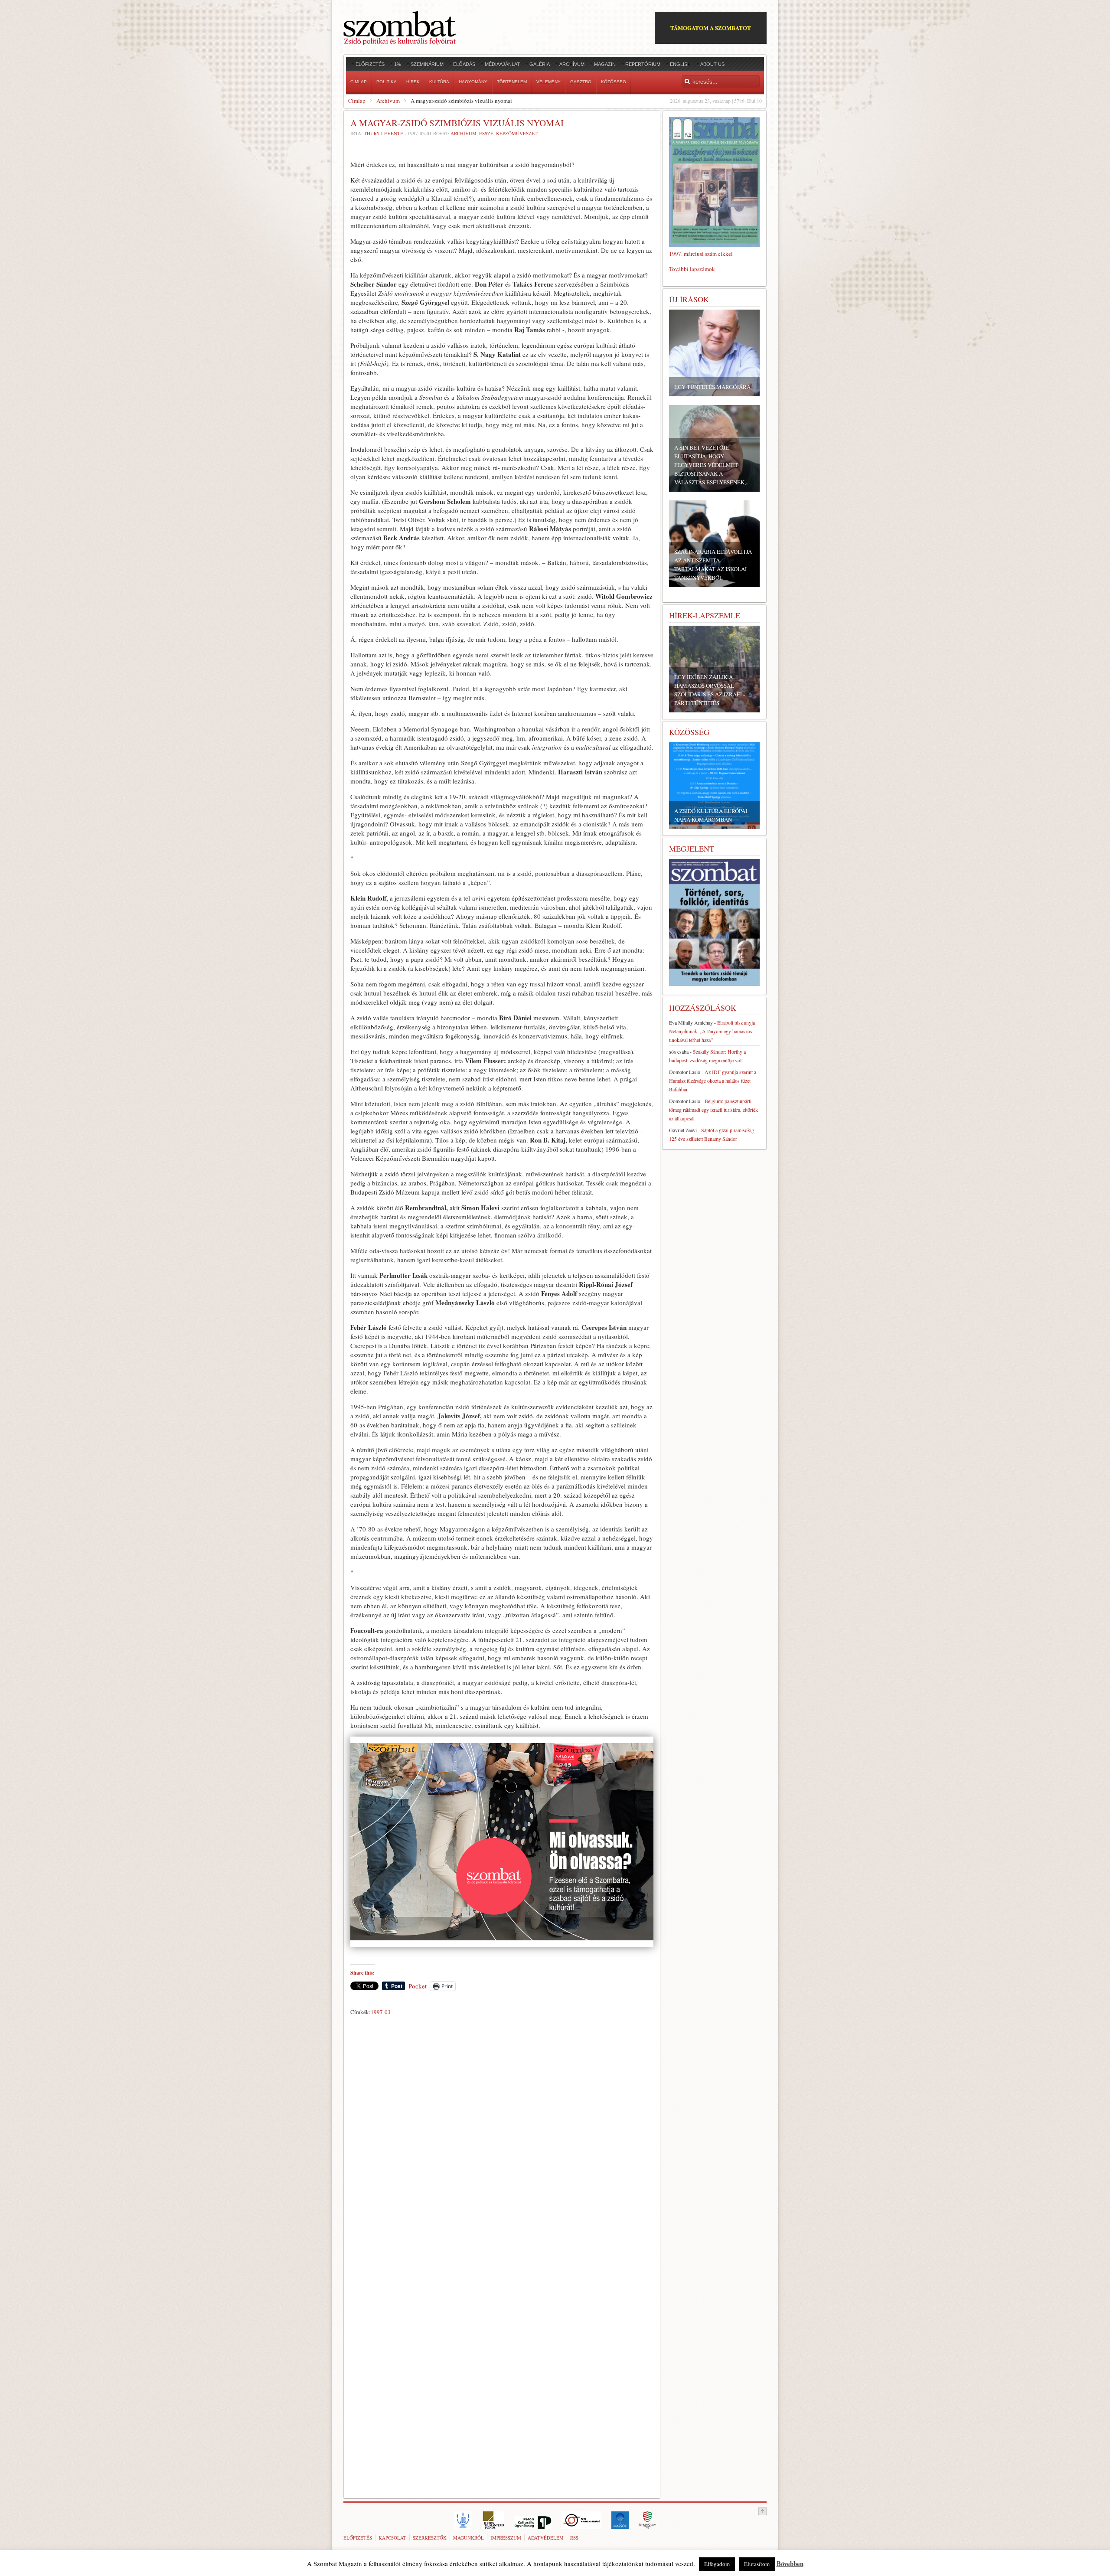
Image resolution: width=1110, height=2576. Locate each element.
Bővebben (790, 2563)
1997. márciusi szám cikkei (701, 254)
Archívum (388, 101)
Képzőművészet (517, 133)
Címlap (357, 101)
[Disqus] (502, 2140)
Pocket (418, 1986)
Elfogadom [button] (717, 2564)
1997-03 (381, 2012)
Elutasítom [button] (757, 2564)
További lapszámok (692, 269)
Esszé (486, 133)
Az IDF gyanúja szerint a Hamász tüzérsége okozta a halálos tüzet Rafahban (713, 1081)
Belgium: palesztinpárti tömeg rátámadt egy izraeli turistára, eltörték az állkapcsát (713, 1110)
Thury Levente (384, 133)
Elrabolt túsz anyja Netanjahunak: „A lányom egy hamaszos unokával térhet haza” (712, 1031)
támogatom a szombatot (711, 28)
